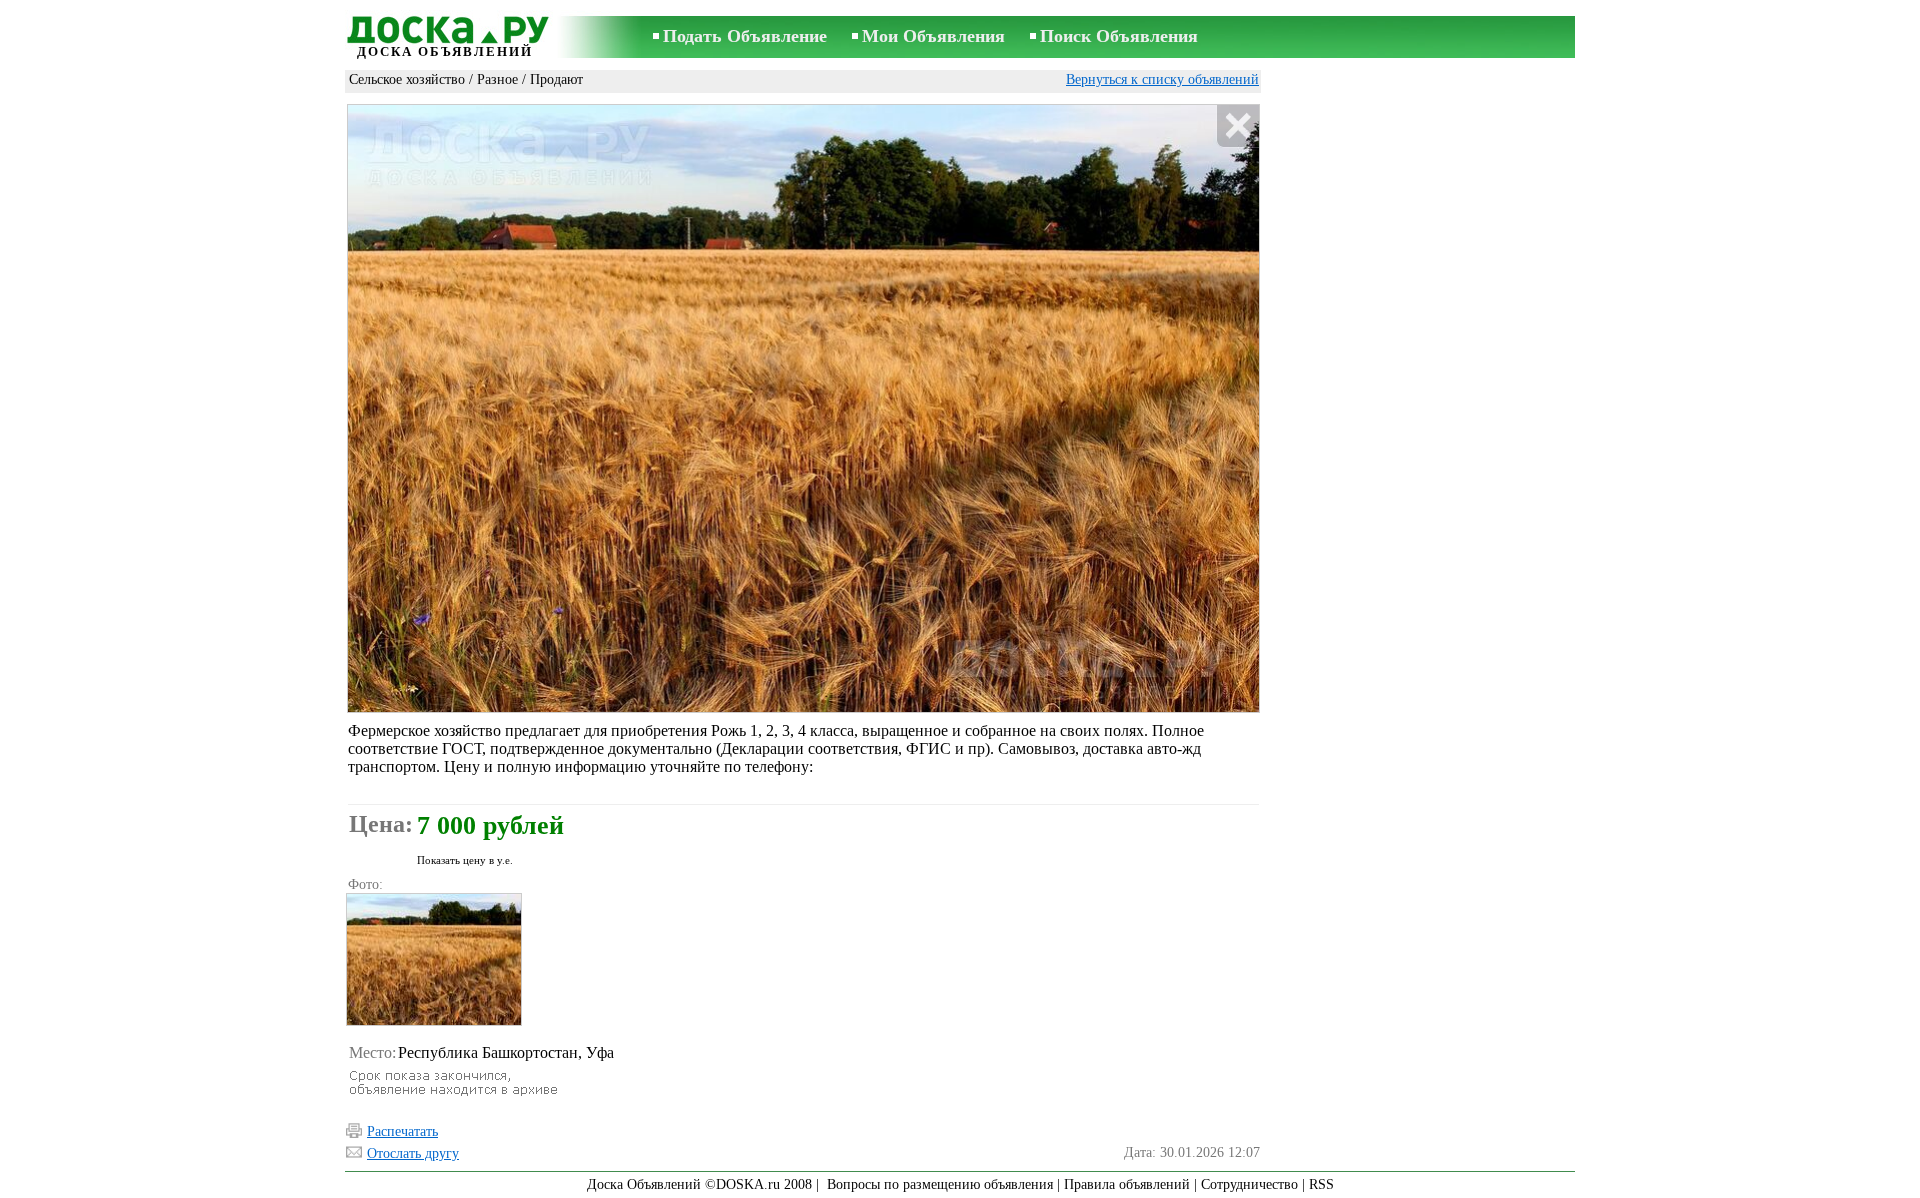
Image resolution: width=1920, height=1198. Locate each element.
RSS (1321, 1184)
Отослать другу (413, 1153)
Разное (497, 79)
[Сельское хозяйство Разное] (433, 959)
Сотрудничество (1249, 1184)
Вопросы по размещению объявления (940, 1184)
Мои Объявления (933, 36)
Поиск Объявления (1119, 36)
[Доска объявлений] (445, 27)
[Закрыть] (1237, 126)
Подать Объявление (745, 36)
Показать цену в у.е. (465, 860)
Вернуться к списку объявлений (1162, 79)
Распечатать (402, 1131)
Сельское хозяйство (407, 79)
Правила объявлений (1127, 1184)
